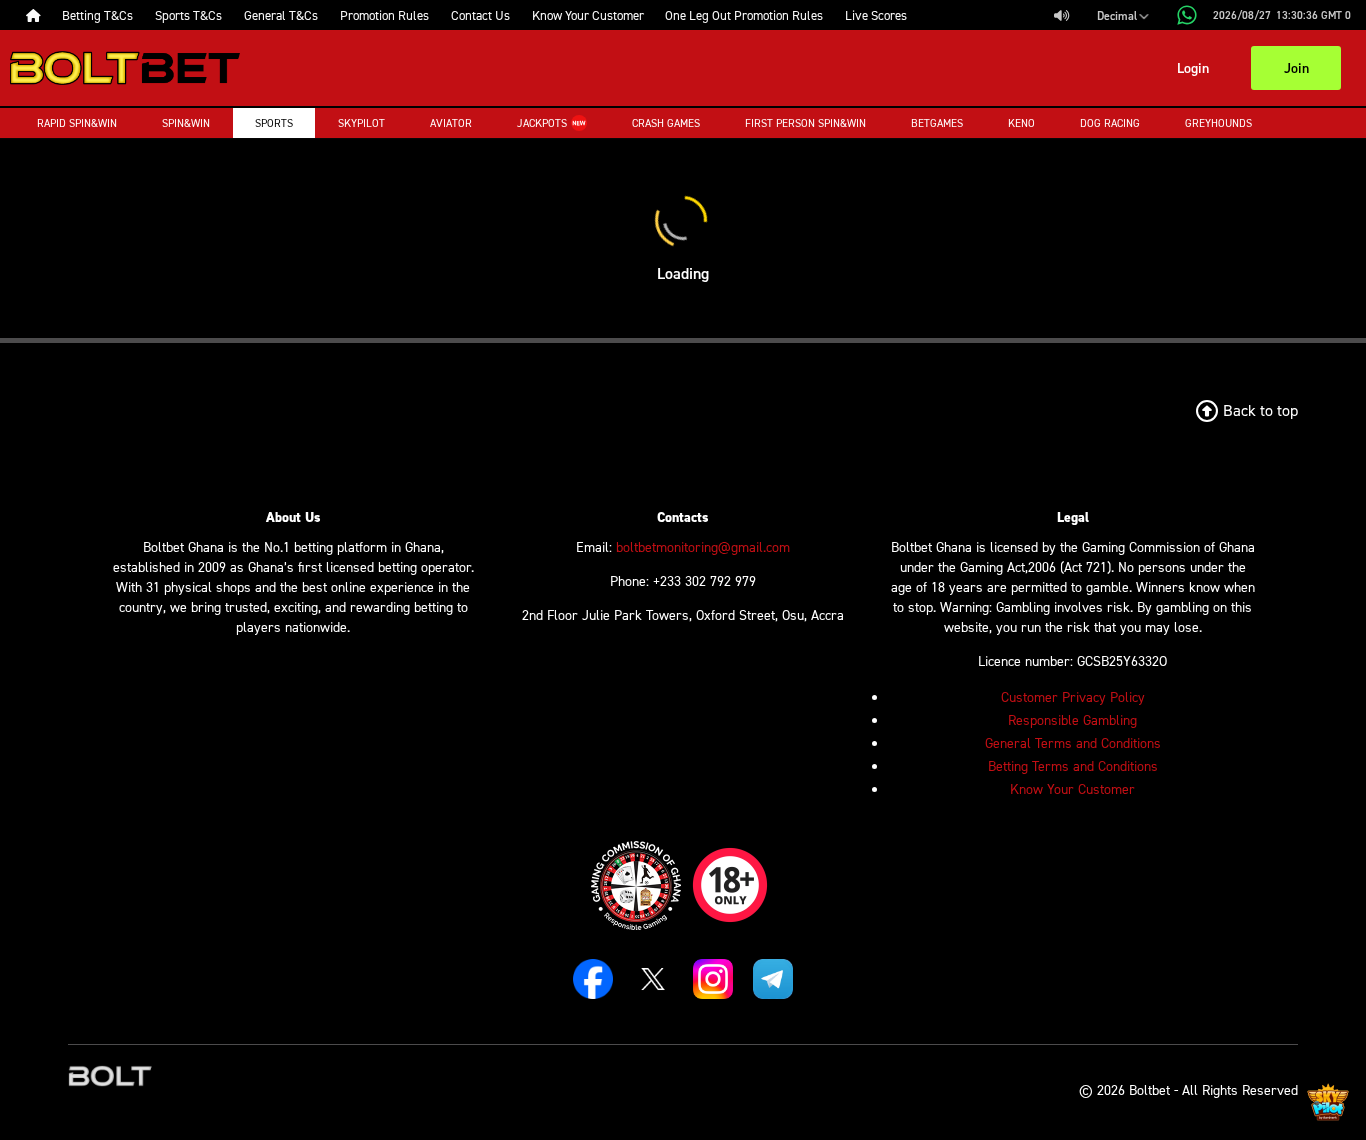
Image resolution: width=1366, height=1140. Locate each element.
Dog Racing (1110, 123)
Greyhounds (1218, 123)
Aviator (451, 123)
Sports (274, 123)
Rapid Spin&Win (77, 123)
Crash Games (666, 123)
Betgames (937, 123)
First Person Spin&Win (805, 123)
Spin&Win (186, 123)
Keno (1021, 123)
